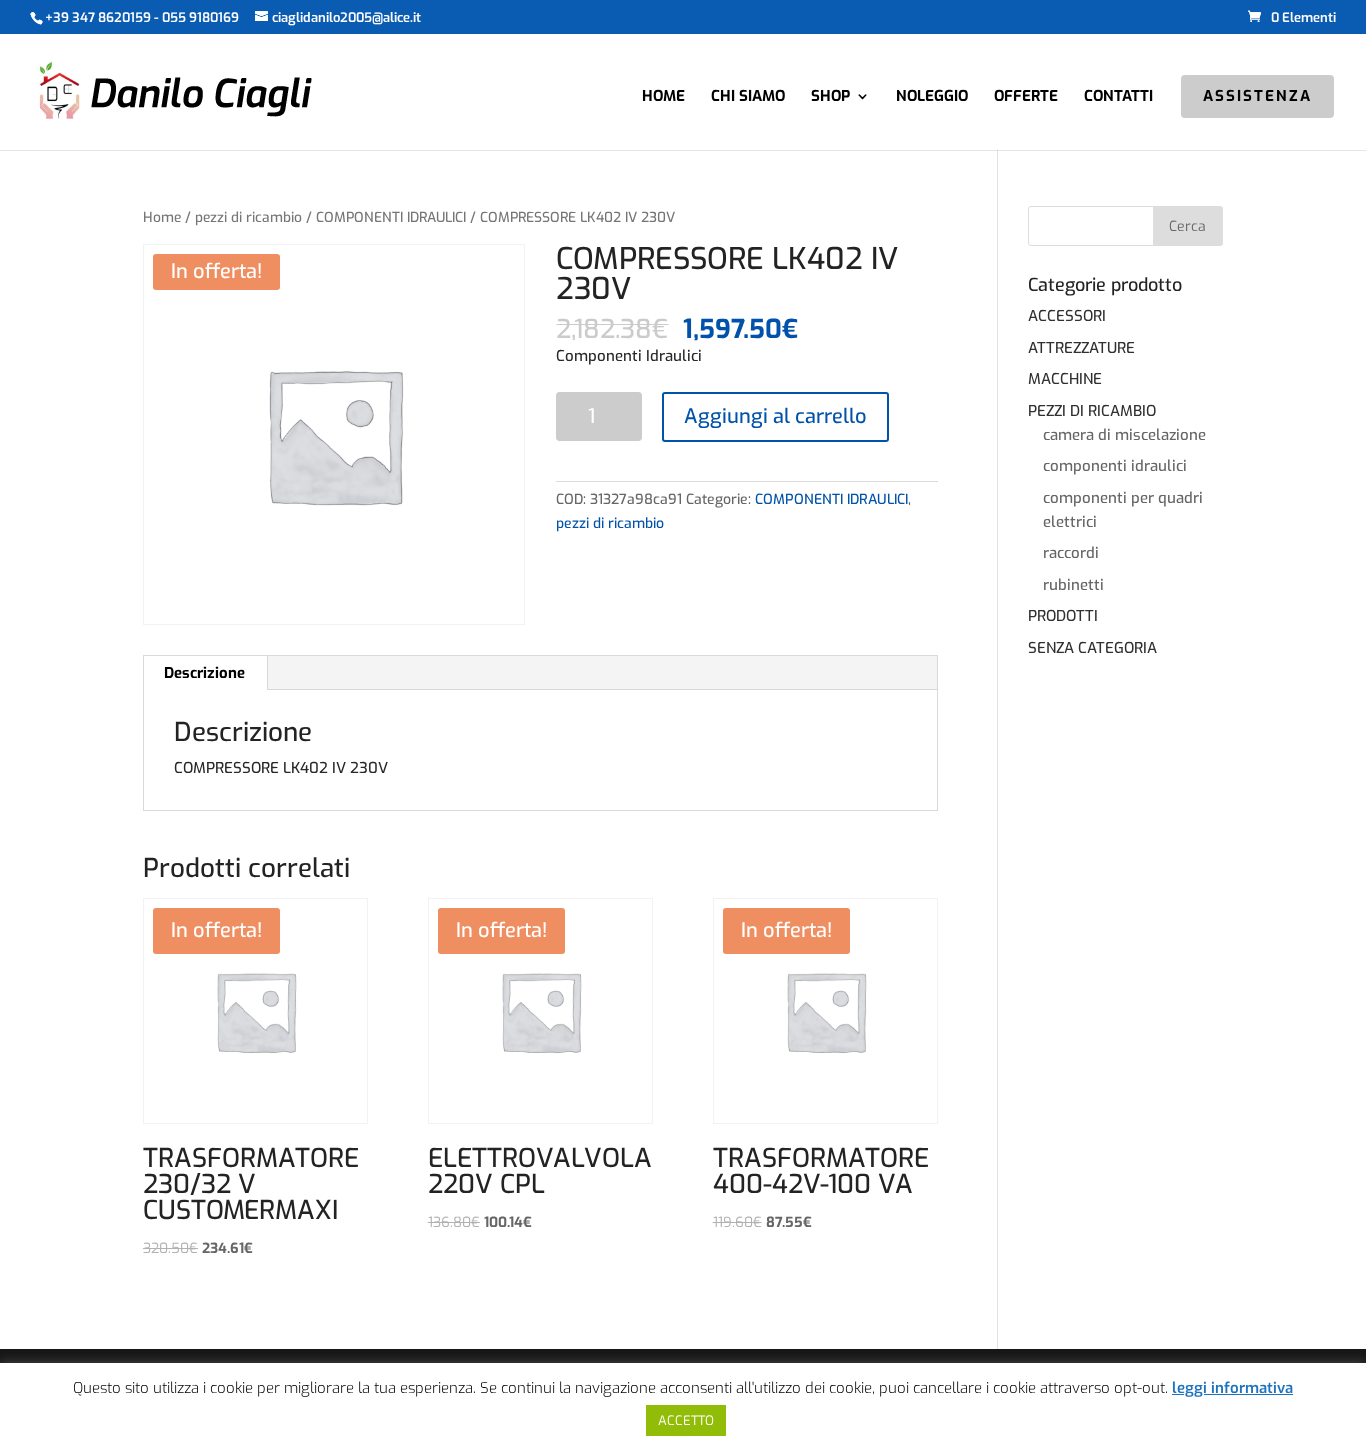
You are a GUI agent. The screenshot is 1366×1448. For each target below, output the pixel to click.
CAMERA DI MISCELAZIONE (1124, 435)
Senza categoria (1092, 648)
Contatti (1118, 97)
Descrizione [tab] (204, 673)
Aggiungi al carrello (775, 416)
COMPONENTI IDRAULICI (391, 217)
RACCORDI (1071, 553)
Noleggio (932, 97)
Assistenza (1257, 97)
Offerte (1026, 97)
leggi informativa (1232, 1388)
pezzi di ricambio (248, 217)
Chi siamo (748, 97)
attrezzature (1081, 348)
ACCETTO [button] (686, 1420)
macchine (1065, 379)
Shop (830, 97)
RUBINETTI (1073, 585)
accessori (1067, 316)
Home (663, 97)
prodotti (1063, 616)
